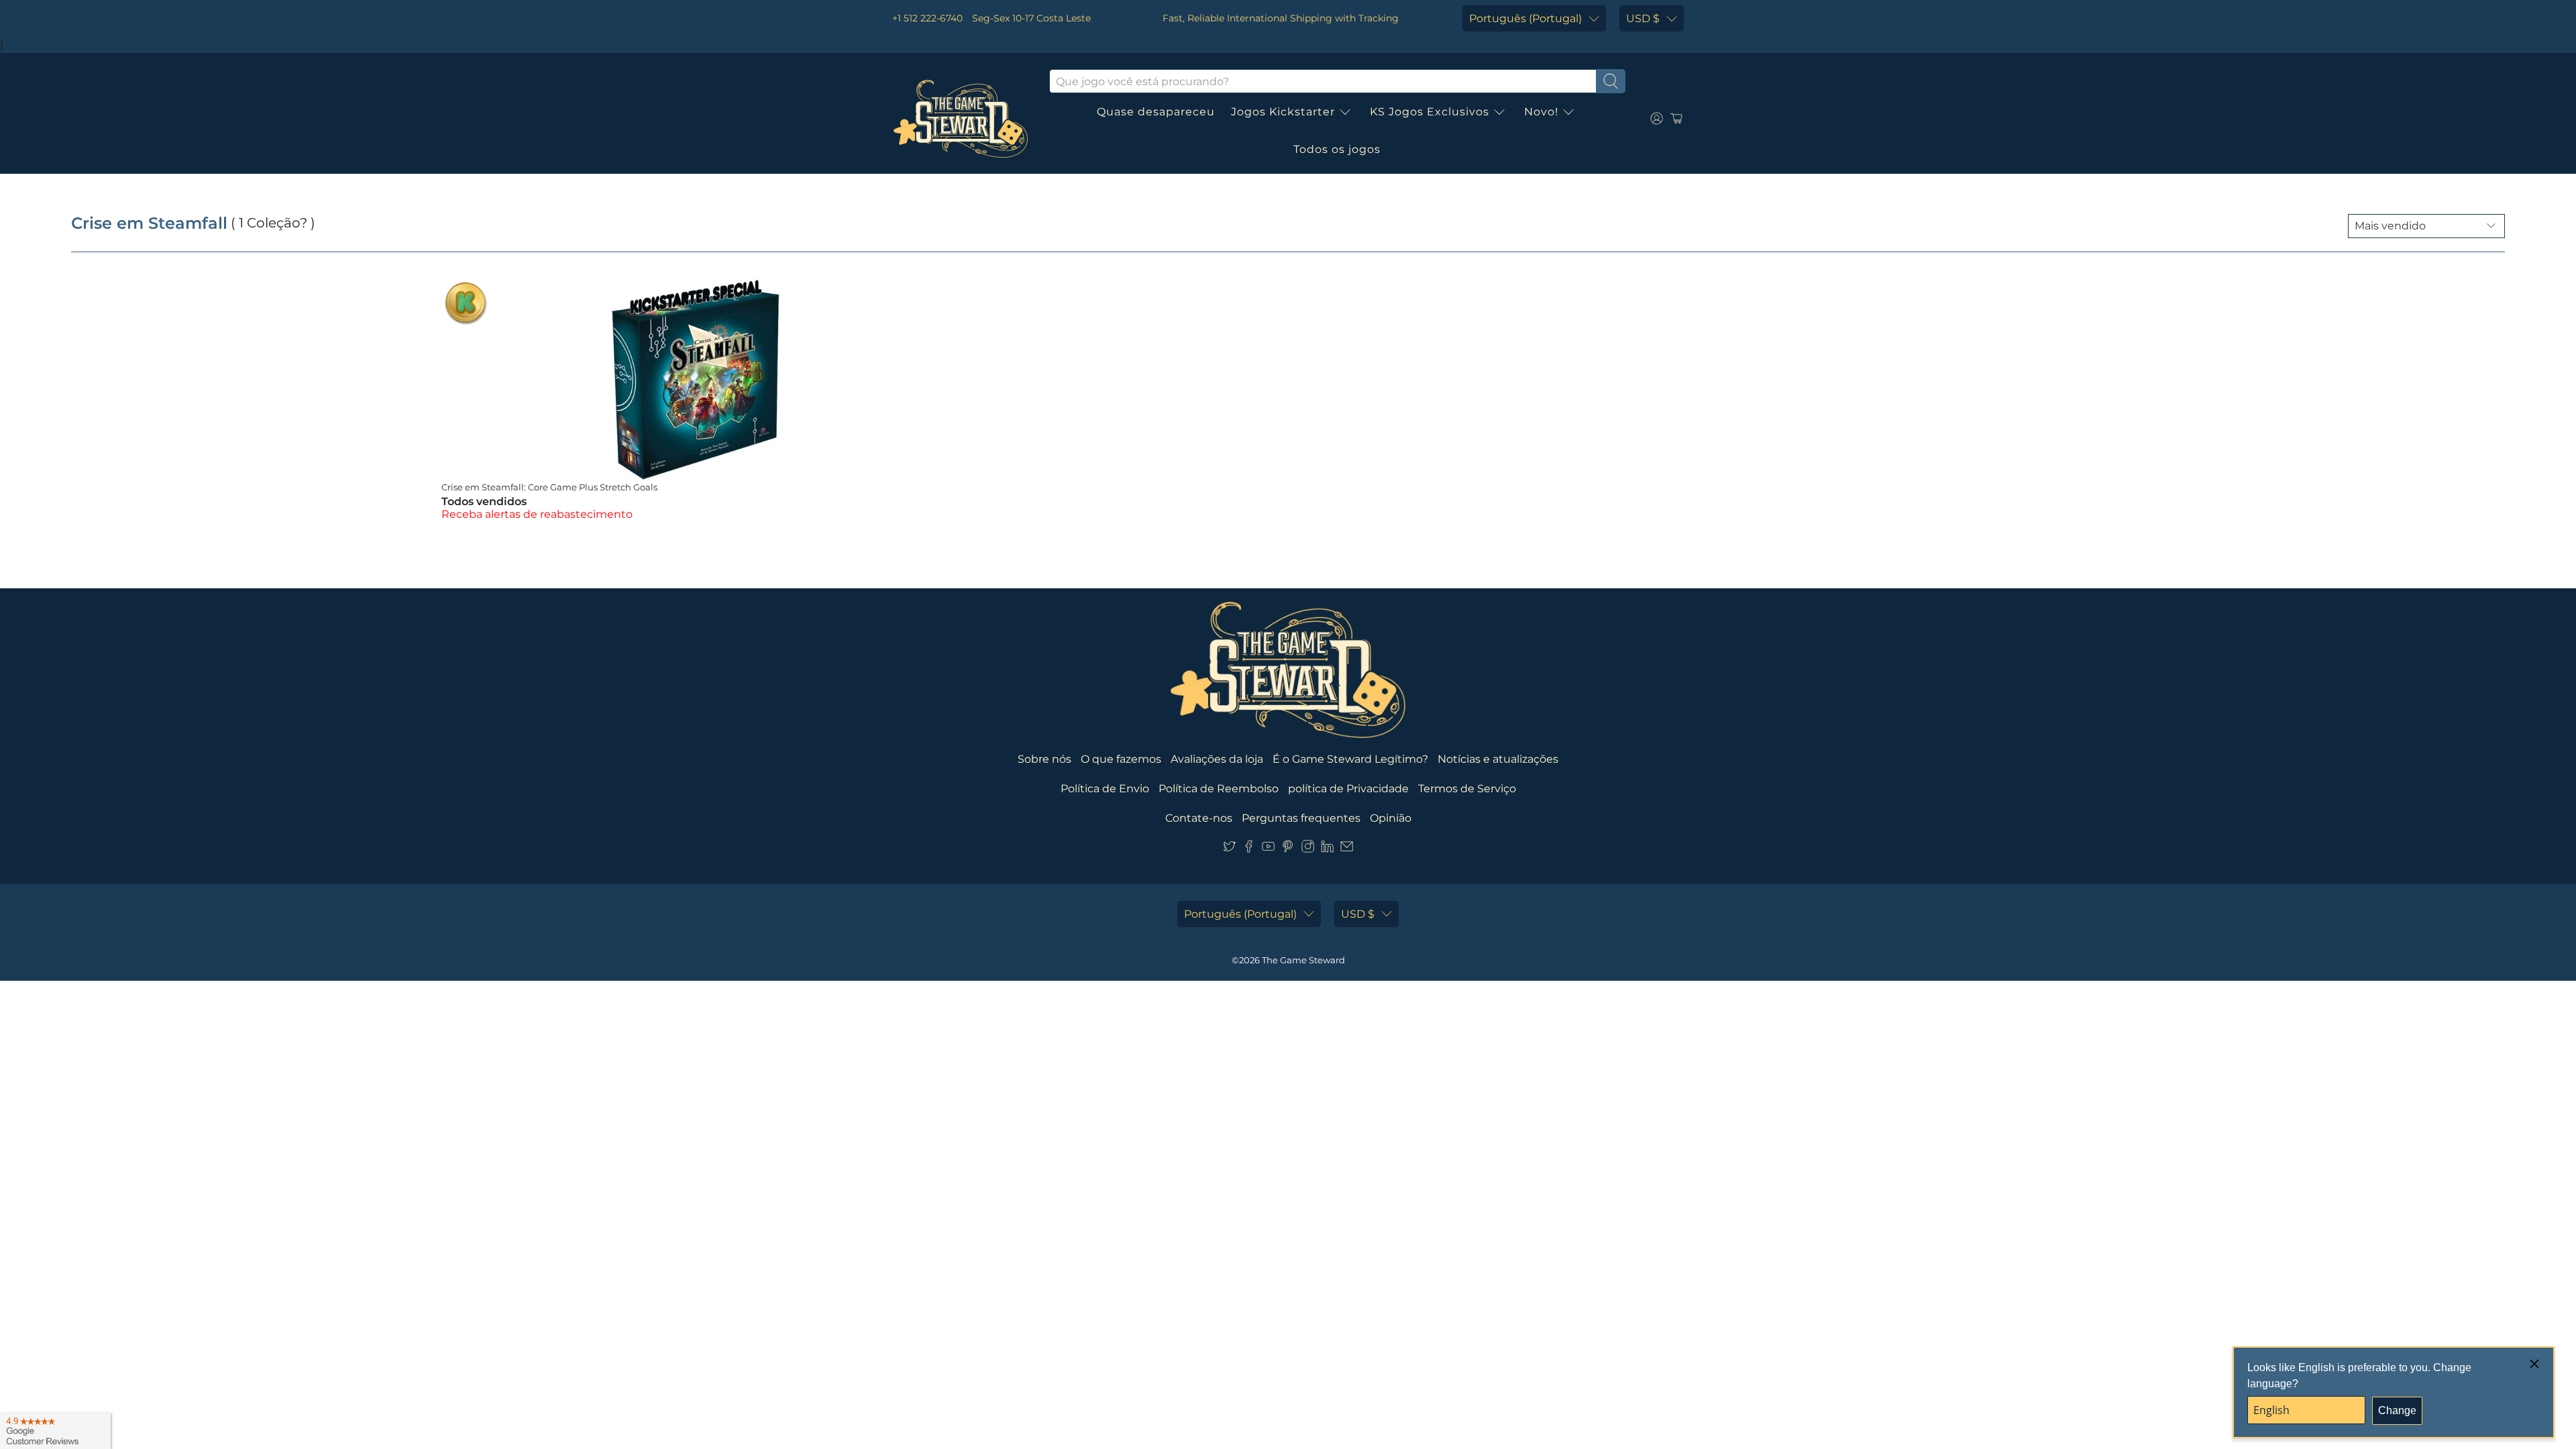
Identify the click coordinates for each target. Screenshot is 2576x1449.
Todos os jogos (1337, 149)
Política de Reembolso (1219, 789)
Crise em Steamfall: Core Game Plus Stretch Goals (549, 487)
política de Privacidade (1348, 789)
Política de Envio (1105, 789)
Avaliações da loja (1217, 759)
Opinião (1391, 818)
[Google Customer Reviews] (55, 1431)
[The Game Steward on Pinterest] (1288, 849)
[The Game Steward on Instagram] (1308, 849)
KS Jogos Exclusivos (1430, 112)
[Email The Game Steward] (1347, 849)
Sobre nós (1044, 759)
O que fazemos (1121, 759)
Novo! (1541, 112)
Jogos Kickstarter (1283, 112)
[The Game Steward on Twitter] (1229, 849)
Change (2397, 1410)
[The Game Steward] (961, 119)
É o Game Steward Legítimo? (1350, 759)
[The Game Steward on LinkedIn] (1327, 849)
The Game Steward (1303, 960)
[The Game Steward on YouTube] (1268, 849)
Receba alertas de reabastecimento (537, 514)
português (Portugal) (1525, 18)
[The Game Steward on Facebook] (1249, 849)
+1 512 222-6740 (927, 18)
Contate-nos (1199, 818)
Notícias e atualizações (1498, 759)
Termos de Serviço (1467, 789)
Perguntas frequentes (1301, 818)
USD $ (1643, 18)
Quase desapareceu (1156, 112)
